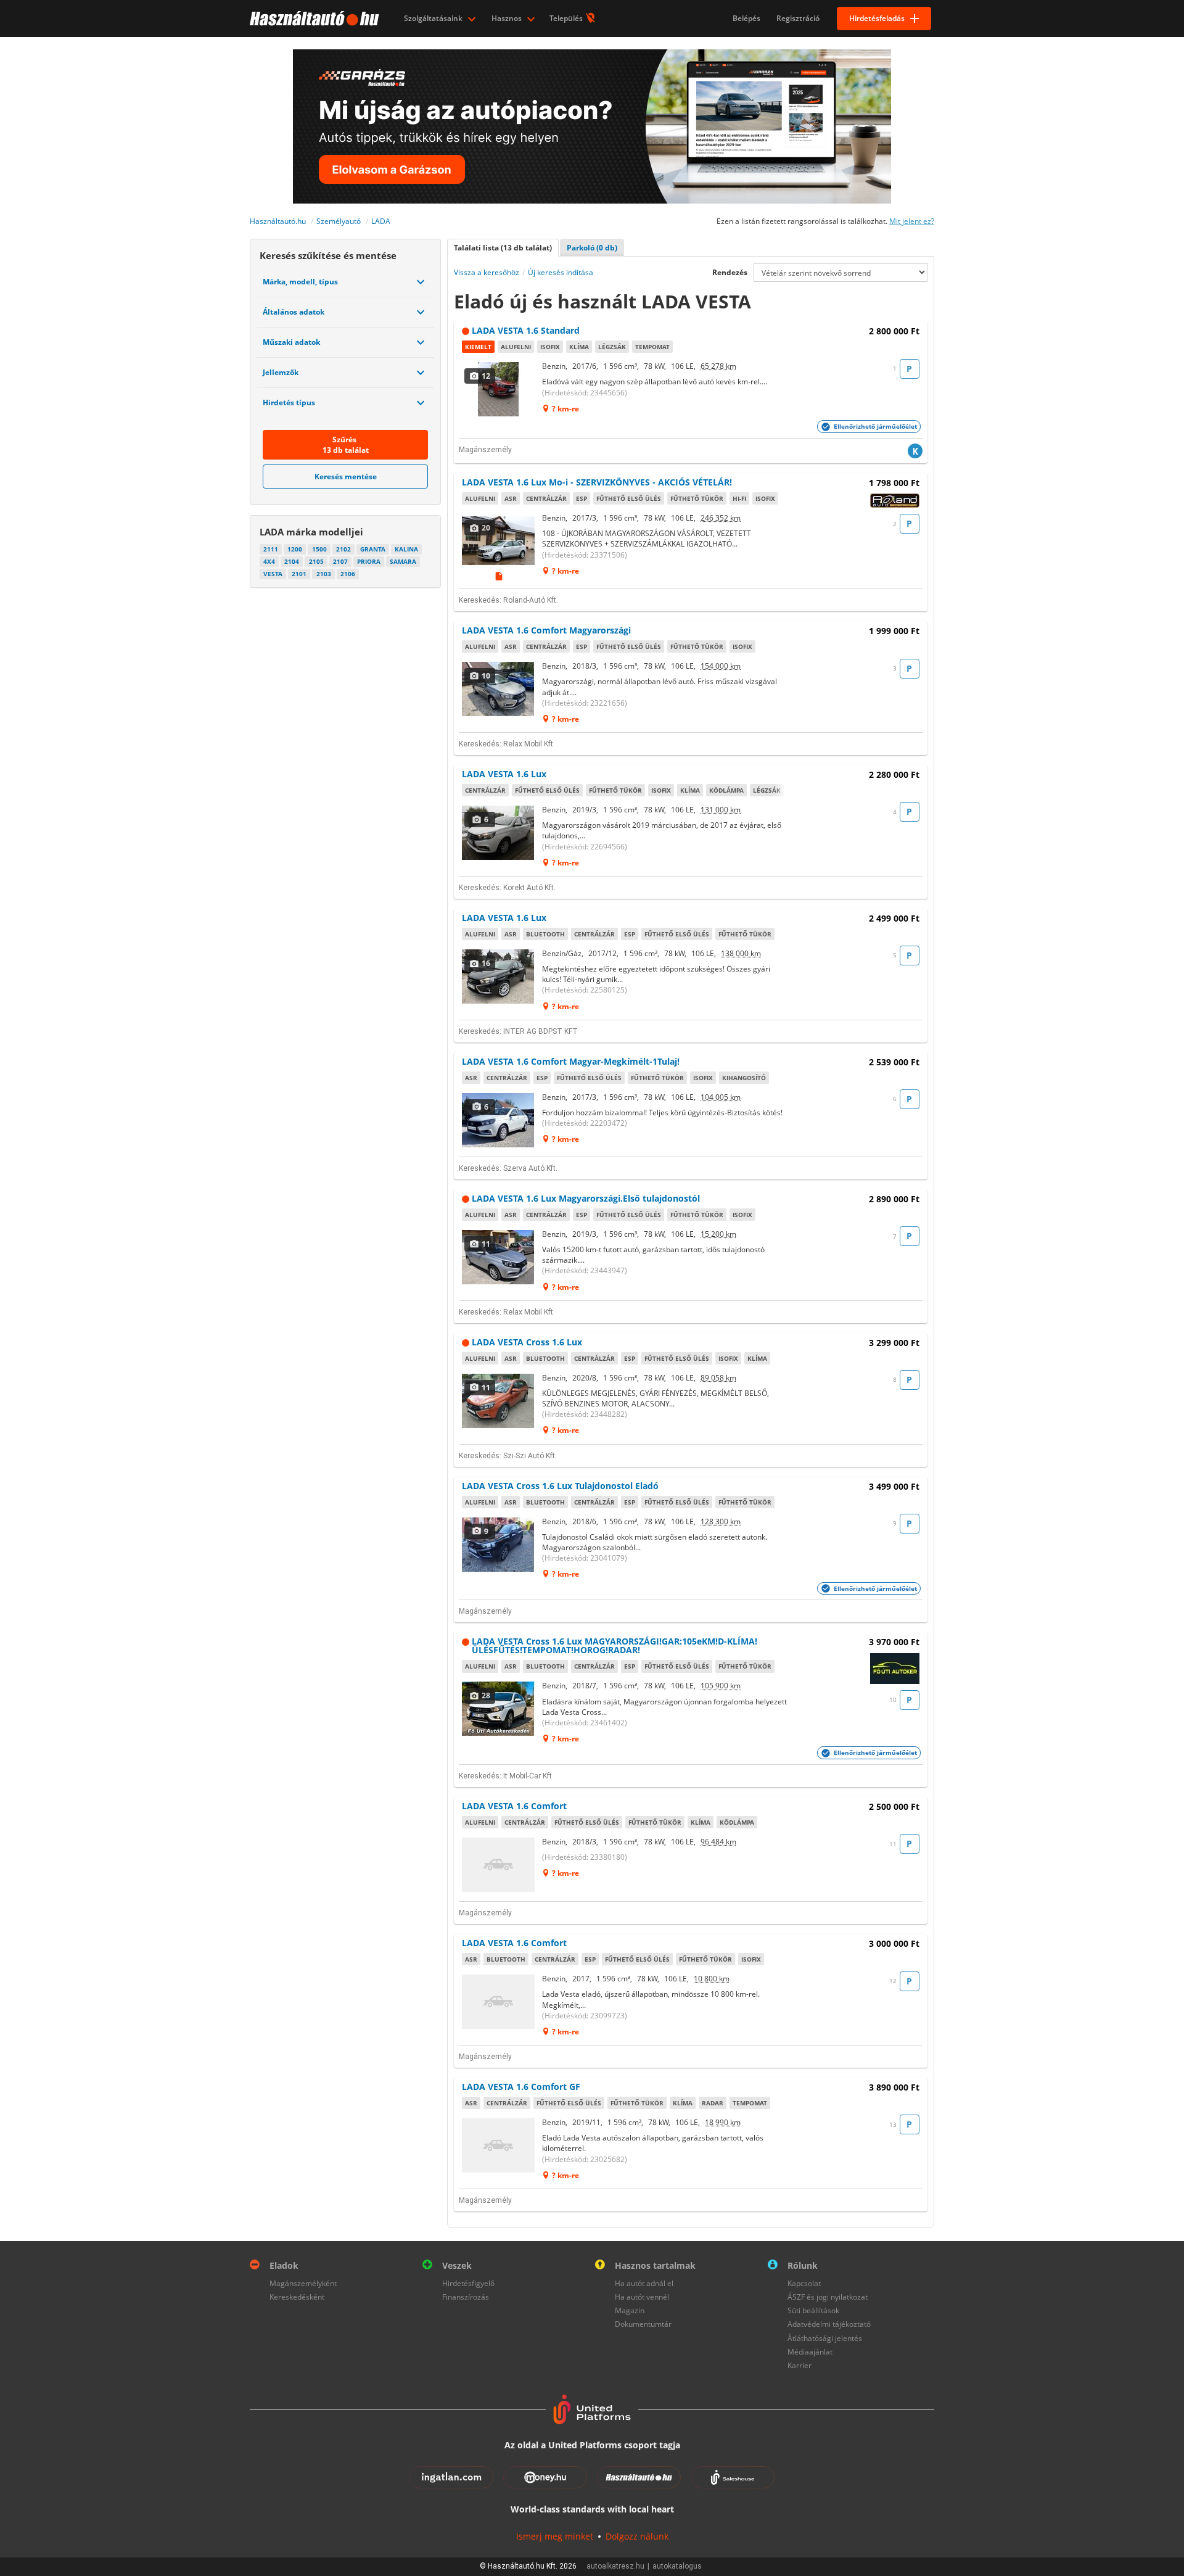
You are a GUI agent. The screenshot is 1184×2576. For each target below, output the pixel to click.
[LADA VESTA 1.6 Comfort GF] (499, 2145)
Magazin (630, 2310)
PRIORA (369, 561)
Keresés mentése (346, 477)
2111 (271, 549)
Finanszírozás (466, 2297)
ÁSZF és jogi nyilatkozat (828, 2297)
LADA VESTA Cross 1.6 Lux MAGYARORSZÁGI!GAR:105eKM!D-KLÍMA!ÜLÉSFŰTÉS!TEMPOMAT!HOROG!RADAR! (615, 1645)
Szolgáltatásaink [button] (434, 18)
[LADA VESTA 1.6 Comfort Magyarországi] (499, 689)
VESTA (273, 574)
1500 (319, 549)
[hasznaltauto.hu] (313, 19)
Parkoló (592, 248)
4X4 (269, 561)
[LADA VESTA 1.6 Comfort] (499, 1865)
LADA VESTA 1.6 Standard (526, 330)
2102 (343, 549)
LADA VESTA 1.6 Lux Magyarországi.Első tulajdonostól (586, 1198)
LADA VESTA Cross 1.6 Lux (527, 1342)
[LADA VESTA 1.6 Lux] (499, 833)
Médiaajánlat (810, 2352)
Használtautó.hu (278, 221)
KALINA (406, 549)
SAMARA (403, 561)
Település (567, 18)
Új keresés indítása (561, 272)
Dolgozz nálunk (637, 2536)
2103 (324, 574)
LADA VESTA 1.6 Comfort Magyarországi (546, 630)
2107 (340, 561)
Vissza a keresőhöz (487, 272)
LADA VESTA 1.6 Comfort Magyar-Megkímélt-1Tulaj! (571, 1061)
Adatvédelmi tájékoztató (829, 2324)
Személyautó (339, 221)
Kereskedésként (297, 2297)
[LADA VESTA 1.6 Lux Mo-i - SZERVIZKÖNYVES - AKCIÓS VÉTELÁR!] (499, 541)
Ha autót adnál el (644, 2283)
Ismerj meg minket (555, 2536)
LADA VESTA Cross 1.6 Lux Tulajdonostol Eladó (560, 1486)
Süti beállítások (813, 2310)
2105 (316, 561)
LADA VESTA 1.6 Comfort (514, 1806)
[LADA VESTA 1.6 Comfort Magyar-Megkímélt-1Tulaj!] (499, 1120)
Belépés (746, 18)
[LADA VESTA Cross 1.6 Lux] (499, 1401)
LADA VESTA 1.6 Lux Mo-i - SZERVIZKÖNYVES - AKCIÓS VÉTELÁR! (597, 482)
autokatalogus (677, 2566)
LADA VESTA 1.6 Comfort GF (521, 2087)
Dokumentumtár (643, 2324)
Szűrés (346, 445)
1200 (295, 549)
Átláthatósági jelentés (825, 2338)
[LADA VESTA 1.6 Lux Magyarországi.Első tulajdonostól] (499, 1257)
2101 (299, 574)
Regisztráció (798, 18)
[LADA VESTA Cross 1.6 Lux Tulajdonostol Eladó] (499, 1545)
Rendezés (730, 272)
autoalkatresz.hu (615, 2566)
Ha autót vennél (642, 2297)
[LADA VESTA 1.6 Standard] (499, 389)
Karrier (800, 2365)
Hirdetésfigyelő (468, 2283)
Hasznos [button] (508, 18)
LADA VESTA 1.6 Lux (504, 774)
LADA (381, 221)
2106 (348, 574)
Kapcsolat (804, 2283)
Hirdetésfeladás (877, 18)
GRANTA (373, 549)
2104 (292, 561)
